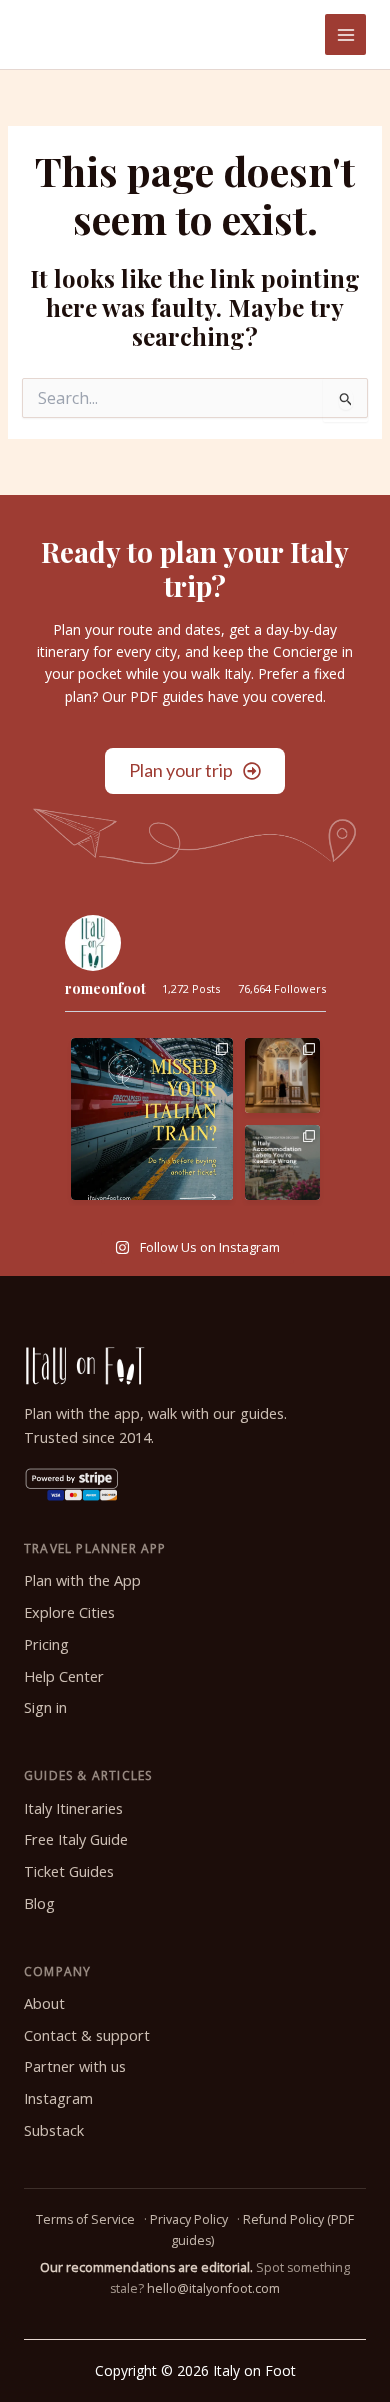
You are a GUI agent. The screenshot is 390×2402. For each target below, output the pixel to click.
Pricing (46, 1644)
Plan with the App (82, 1580)
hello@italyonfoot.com (213, 2288)
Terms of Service (85, 2219)
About (44, 2003)
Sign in (45, 1707)
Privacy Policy (189, 2219)
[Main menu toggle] (345, 34)
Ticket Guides (69, 1871)
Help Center (64, 1676)
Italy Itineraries (73, 1808)
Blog (39, 1903)
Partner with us (75, 2066)
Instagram (58, 2098)
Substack (54, 2130)
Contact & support (87, 2035)
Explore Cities (69, 1612)
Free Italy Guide (76, 1839)
